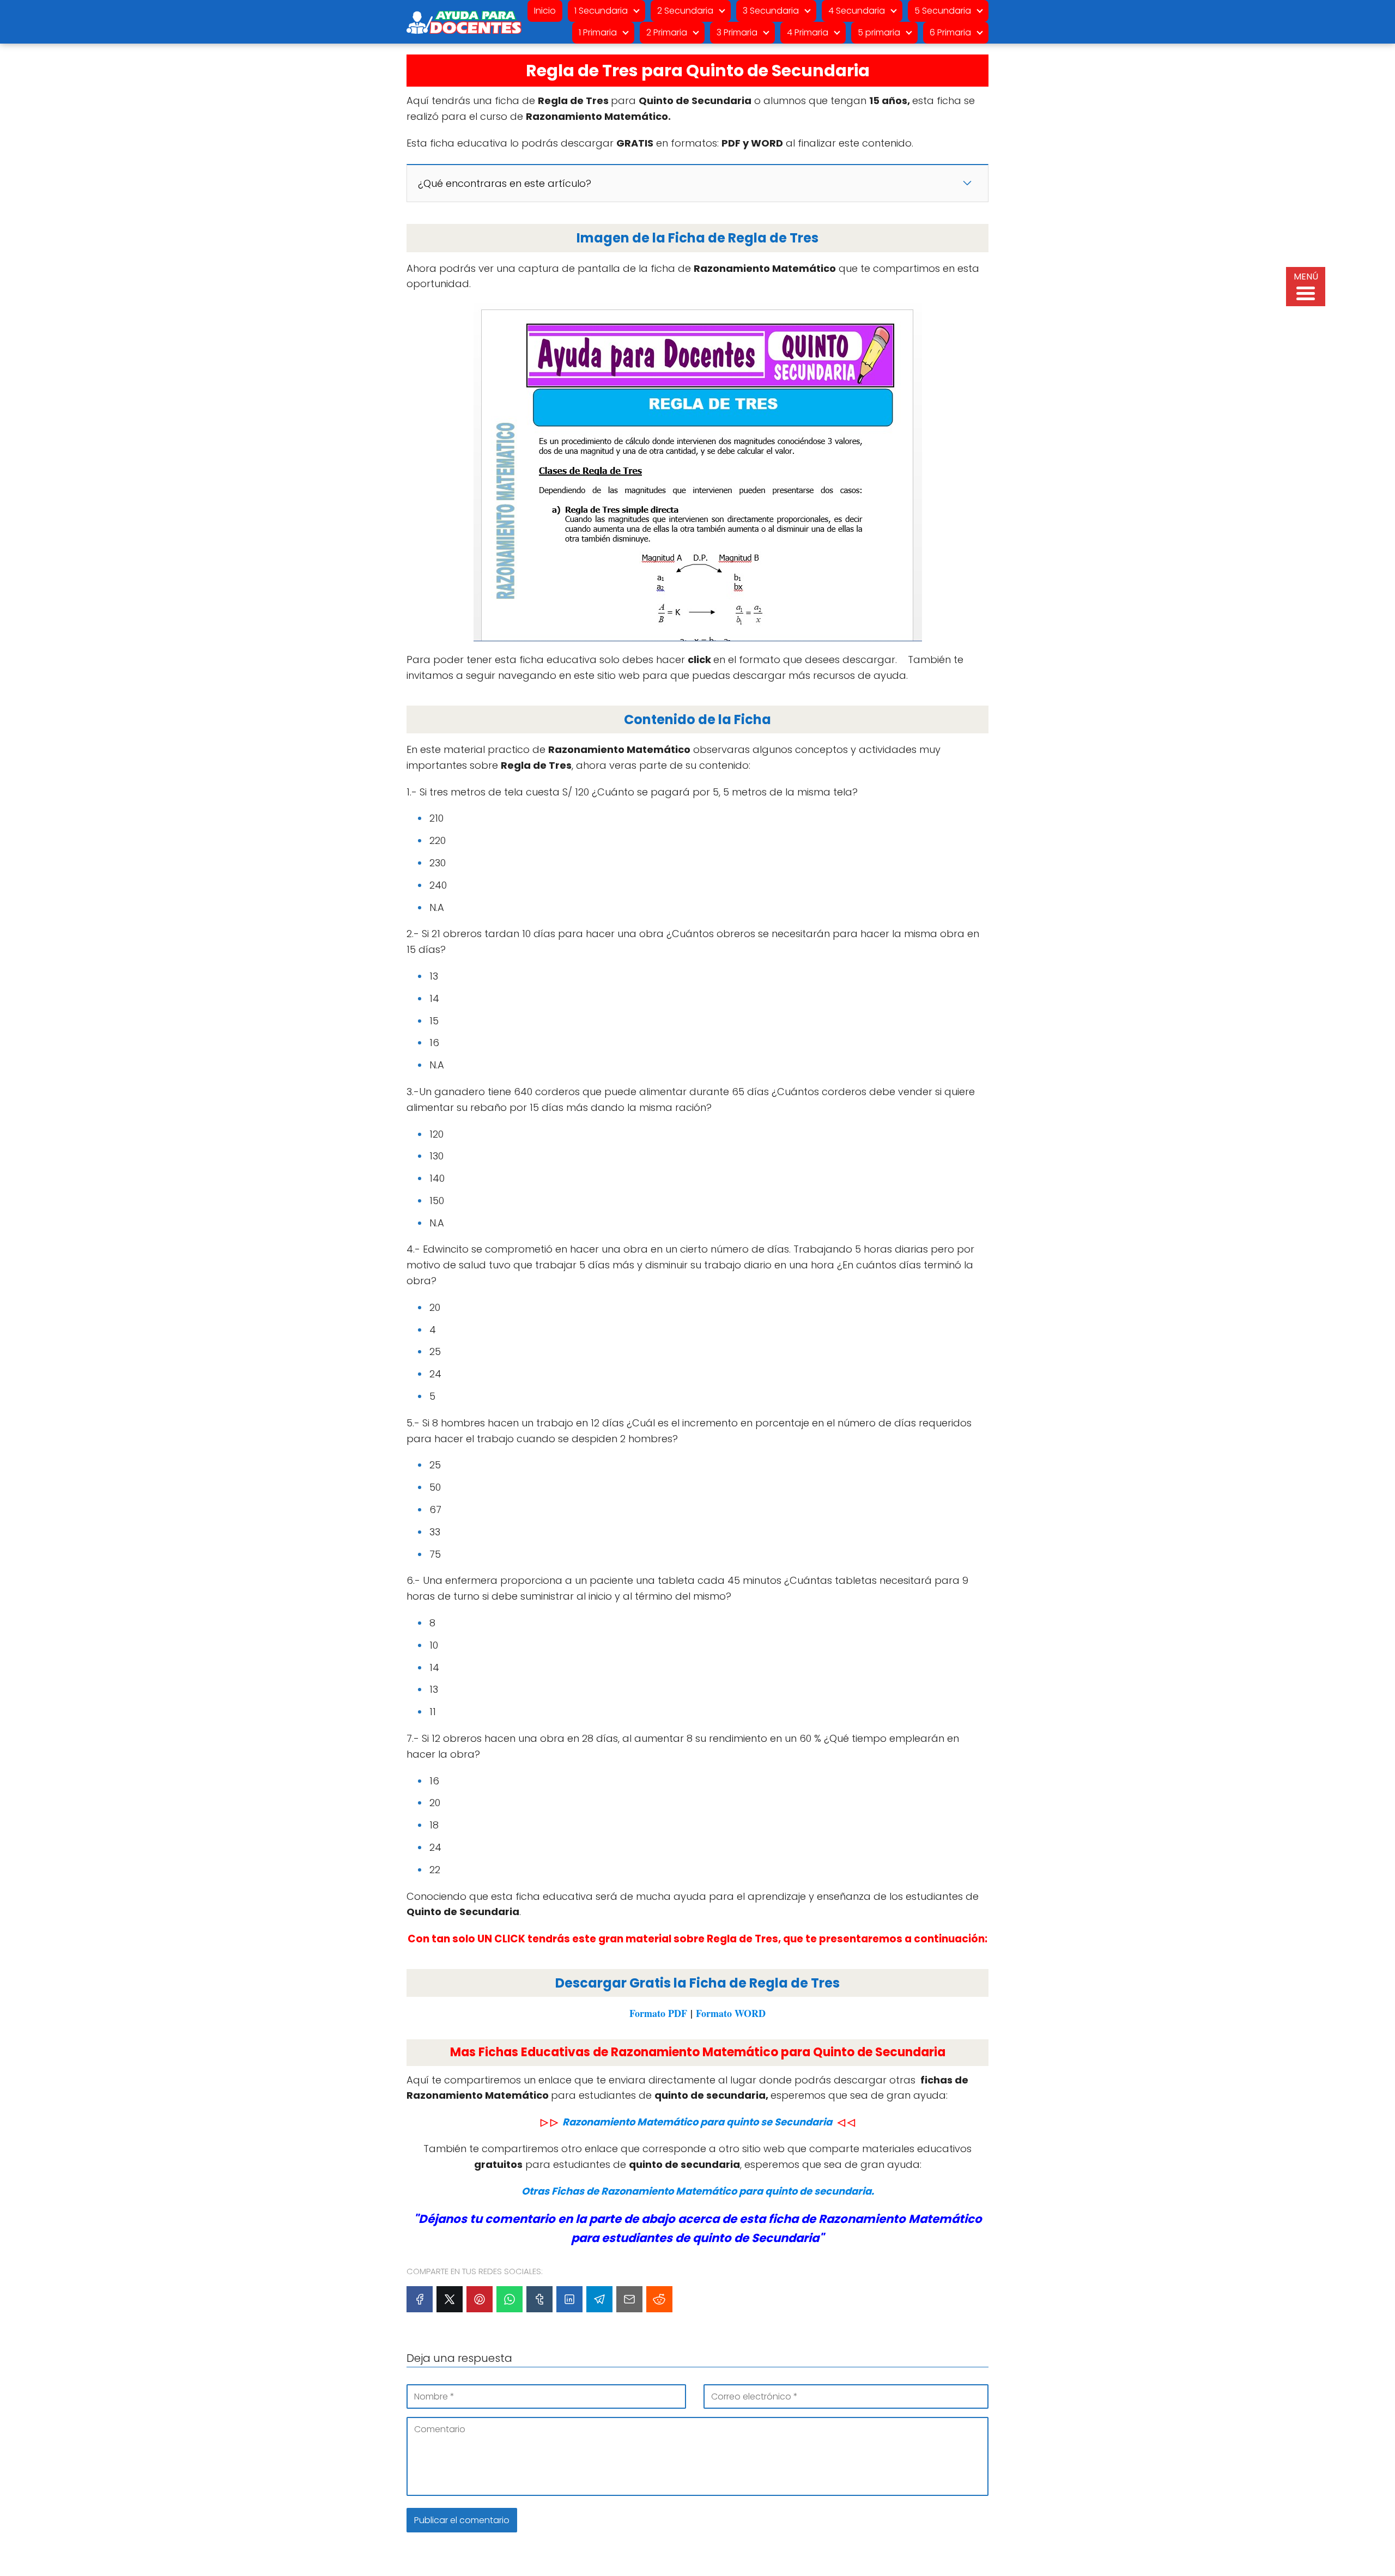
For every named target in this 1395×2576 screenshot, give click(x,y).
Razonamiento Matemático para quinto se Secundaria (697, 2122)
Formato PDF (658, 2013)
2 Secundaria (685, 11)
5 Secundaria (943, 11)
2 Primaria (667, 32)
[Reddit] (659, 2299)
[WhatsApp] (510, 2299)
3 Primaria (737, 32)
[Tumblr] (539, 2299)
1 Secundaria (601, 11)
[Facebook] (420, 2299)
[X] (450, 2299)
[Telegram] (599, 2299)
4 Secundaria (857, 11)
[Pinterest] (480, 2299)
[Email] (629, 2299)
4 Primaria (808, 32)
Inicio (545, 11)
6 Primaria (950, 32)
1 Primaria (598, 32)
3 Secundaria (771, 11)
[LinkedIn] (569, 2299)
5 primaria (879, 32)
